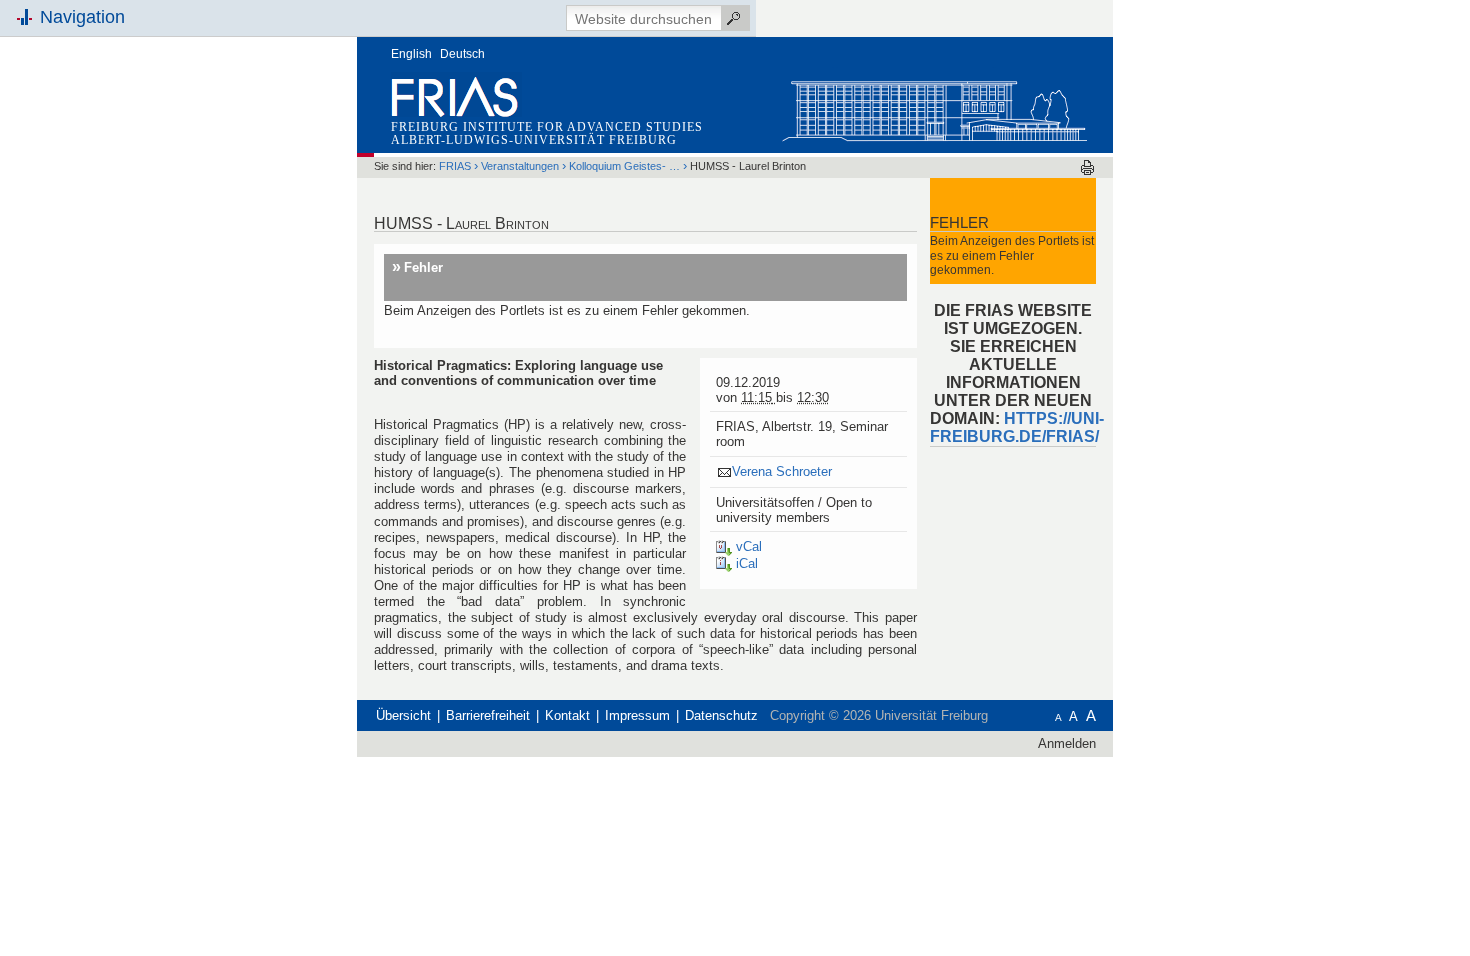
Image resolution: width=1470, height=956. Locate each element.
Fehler (423, 267)
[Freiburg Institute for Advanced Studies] (934, 106)
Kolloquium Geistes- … (624, 166)
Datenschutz (721, 715)
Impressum (637, 715)
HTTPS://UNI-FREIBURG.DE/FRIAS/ (1017, 427)
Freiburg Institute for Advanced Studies (547, 127)
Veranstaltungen (520, 166)
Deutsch (462, 54)
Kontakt (567, 715)
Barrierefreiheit (488, 715)
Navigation (82, 17)
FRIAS (455, 166)
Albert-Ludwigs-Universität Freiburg (534, 140)
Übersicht (403, 715)
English (411, 54)
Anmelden (1067, 743)
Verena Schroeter (782, 471)
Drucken (1087, 167)
